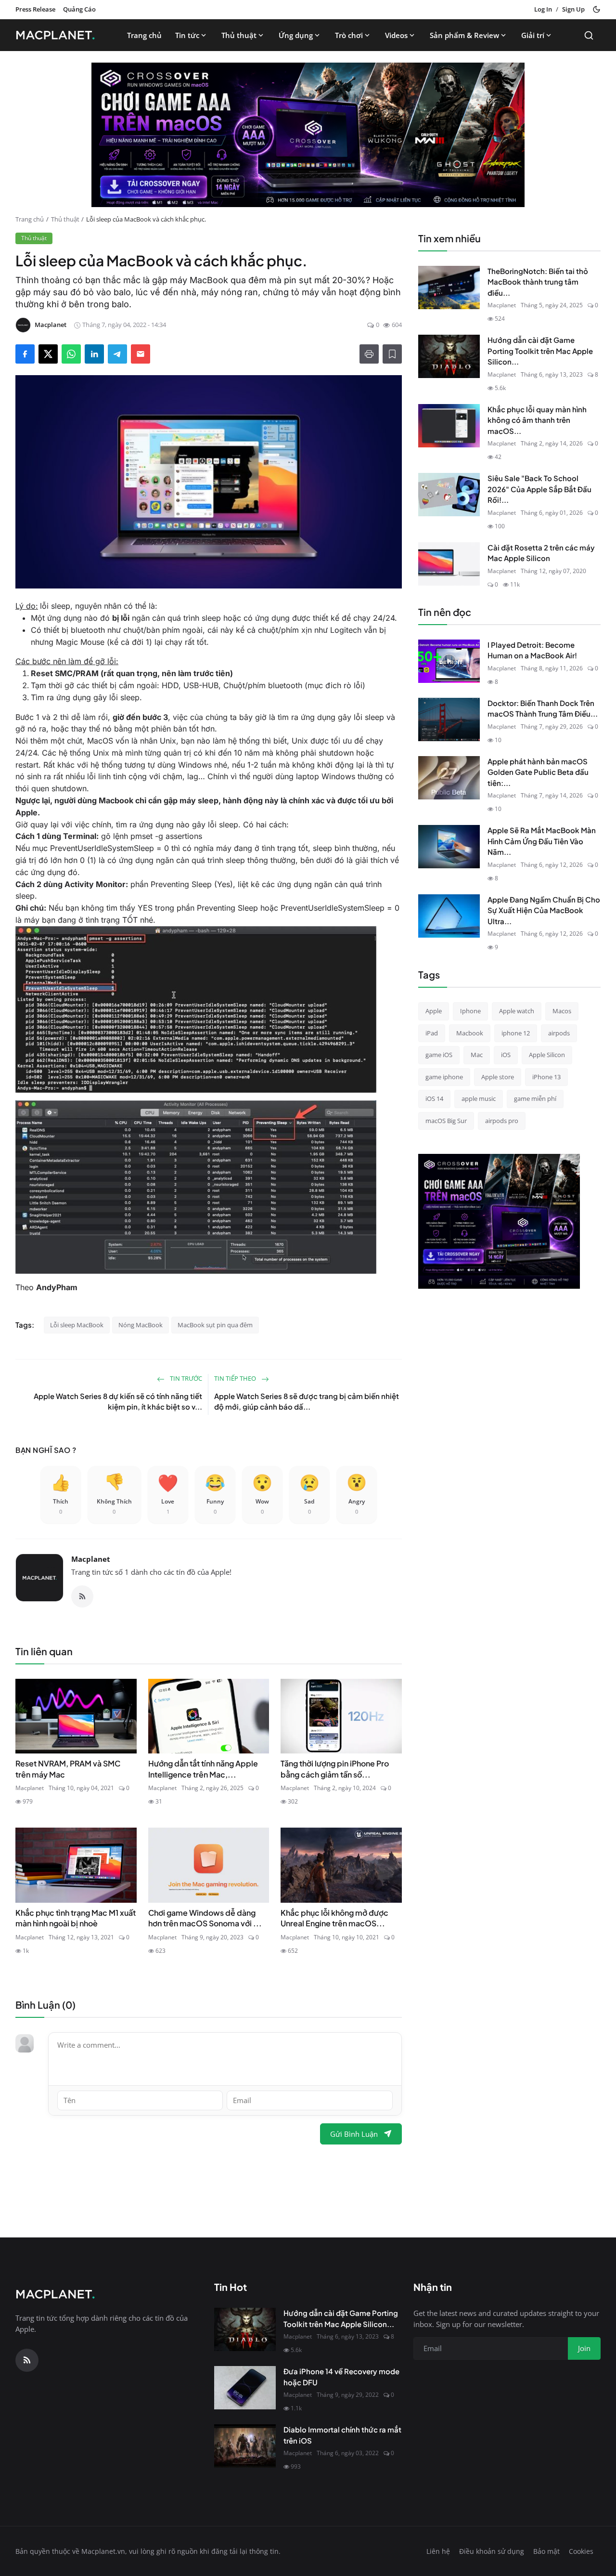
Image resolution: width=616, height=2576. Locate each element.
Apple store (498, 1077)
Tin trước (185, 1378)
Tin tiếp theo (236, 1378)
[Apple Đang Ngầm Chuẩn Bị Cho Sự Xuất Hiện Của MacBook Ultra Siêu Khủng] (449, 916)
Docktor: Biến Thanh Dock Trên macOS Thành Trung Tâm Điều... (543, 708)
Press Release (35, 9)
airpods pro (502, 1121)
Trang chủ (144, 35)
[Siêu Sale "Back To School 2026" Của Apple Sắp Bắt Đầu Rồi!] (449, 495)
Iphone (470, 1011)
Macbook (470, 1033)
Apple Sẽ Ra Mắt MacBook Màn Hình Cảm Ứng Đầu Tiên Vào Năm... (542, 841)
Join (584, 2348)
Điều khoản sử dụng (492, 2551)
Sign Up (573, 9)
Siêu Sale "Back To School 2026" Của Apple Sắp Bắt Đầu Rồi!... (539, 489)
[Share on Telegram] (117, 354)
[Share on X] (48, 354)
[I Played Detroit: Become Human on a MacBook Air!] (449, 661)
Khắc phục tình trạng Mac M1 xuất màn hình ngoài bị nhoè (76, 1918)
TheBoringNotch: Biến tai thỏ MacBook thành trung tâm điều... (538, 282)
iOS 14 (434, 1098)
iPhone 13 (546, 1077)
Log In (543, 9)
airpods (559, 1033)
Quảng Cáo (79, 9)
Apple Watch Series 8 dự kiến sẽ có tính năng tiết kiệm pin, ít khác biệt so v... (118, 1401)
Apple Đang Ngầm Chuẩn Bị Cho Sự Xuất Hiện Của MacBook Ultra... (544, 910)
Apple (434, 1011)
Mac (477, 1055)
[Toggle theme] (597, 9)
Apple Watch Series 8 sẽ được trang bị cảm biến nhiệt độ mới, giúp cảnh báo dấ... (307, 1401)
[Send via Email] (141, 354)
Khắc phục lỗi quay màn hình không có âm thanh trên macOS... (537, 420)
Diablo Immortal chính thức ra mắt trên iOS (342, 2435)
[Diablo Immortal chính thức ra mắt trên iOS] (245, 2446)
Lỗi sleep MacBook (77, 1325)
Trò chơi (349, 35)
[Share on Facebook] (25, 354)
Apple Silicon (547, 1055)
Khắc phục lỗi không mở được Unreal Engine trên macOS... (334, 1918)
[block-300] (499, 1221)
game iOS (439, 1055)
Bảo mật (546, 2551)
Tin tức (187, 35)
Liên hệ (438, 2551)
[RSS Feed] (82, 1596)
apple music (479, 1098)
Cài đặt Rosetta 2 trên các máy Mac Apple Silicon (541, 553)
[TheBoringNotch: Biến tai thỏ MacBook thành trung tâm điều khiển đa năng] (449, 288)
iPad (432, 1033)
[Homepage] (58, 35)
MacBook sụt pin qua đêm (215, 1325)
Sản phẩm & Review (464, 35)
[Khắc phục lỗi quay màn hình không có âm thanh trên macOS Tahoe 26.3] (449, 426)
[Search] (589, 35)
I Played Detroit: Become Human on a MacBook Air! (532, 650)
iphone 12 (516, 1033)
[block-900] (308, 135)
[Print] (369, 354)
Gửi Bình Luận (354, 2134)
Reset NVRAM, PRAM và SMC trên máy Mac (68, 1769)
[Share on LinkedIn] (94, 354)
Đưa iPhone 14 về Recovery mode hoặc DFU (341, 2377)
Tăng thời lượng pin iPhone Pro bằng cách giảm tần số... (335, 1769)
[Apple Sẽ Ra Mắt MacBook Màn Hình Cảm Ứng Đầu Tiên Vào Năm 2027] (449, 847)
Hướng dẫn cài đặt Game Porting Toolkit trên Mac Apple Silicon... (540, 351)
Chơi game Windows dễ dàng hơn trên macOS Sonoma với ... (205, 1918)
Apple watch (517, 1011)
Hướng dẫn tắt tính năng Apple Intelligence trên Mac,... (203, 1769)
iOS (506, 1055)
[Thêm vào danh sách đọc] (392, 354)
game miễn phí (535, 1098)
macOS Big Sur (446, 1121)
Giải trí (533, 35)
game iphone (444, 1077)
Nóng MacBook (141, 1325)
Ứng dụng (296, 35)
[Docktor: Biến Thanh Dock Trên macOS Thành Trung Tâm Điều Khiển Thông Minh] (449, 719)
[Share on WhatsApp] (71, 354)
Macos (562, 1011)
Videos (396, 35)
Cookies (581, 2551)
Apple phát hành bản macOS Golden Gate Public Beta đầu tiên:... (538, 772)
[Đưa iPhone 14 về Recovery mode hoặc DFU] (245, 2388)
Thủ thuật (239, 35)
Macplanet (91, 1559)
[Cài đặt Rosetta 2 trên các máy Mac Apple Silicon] (449, 564)
